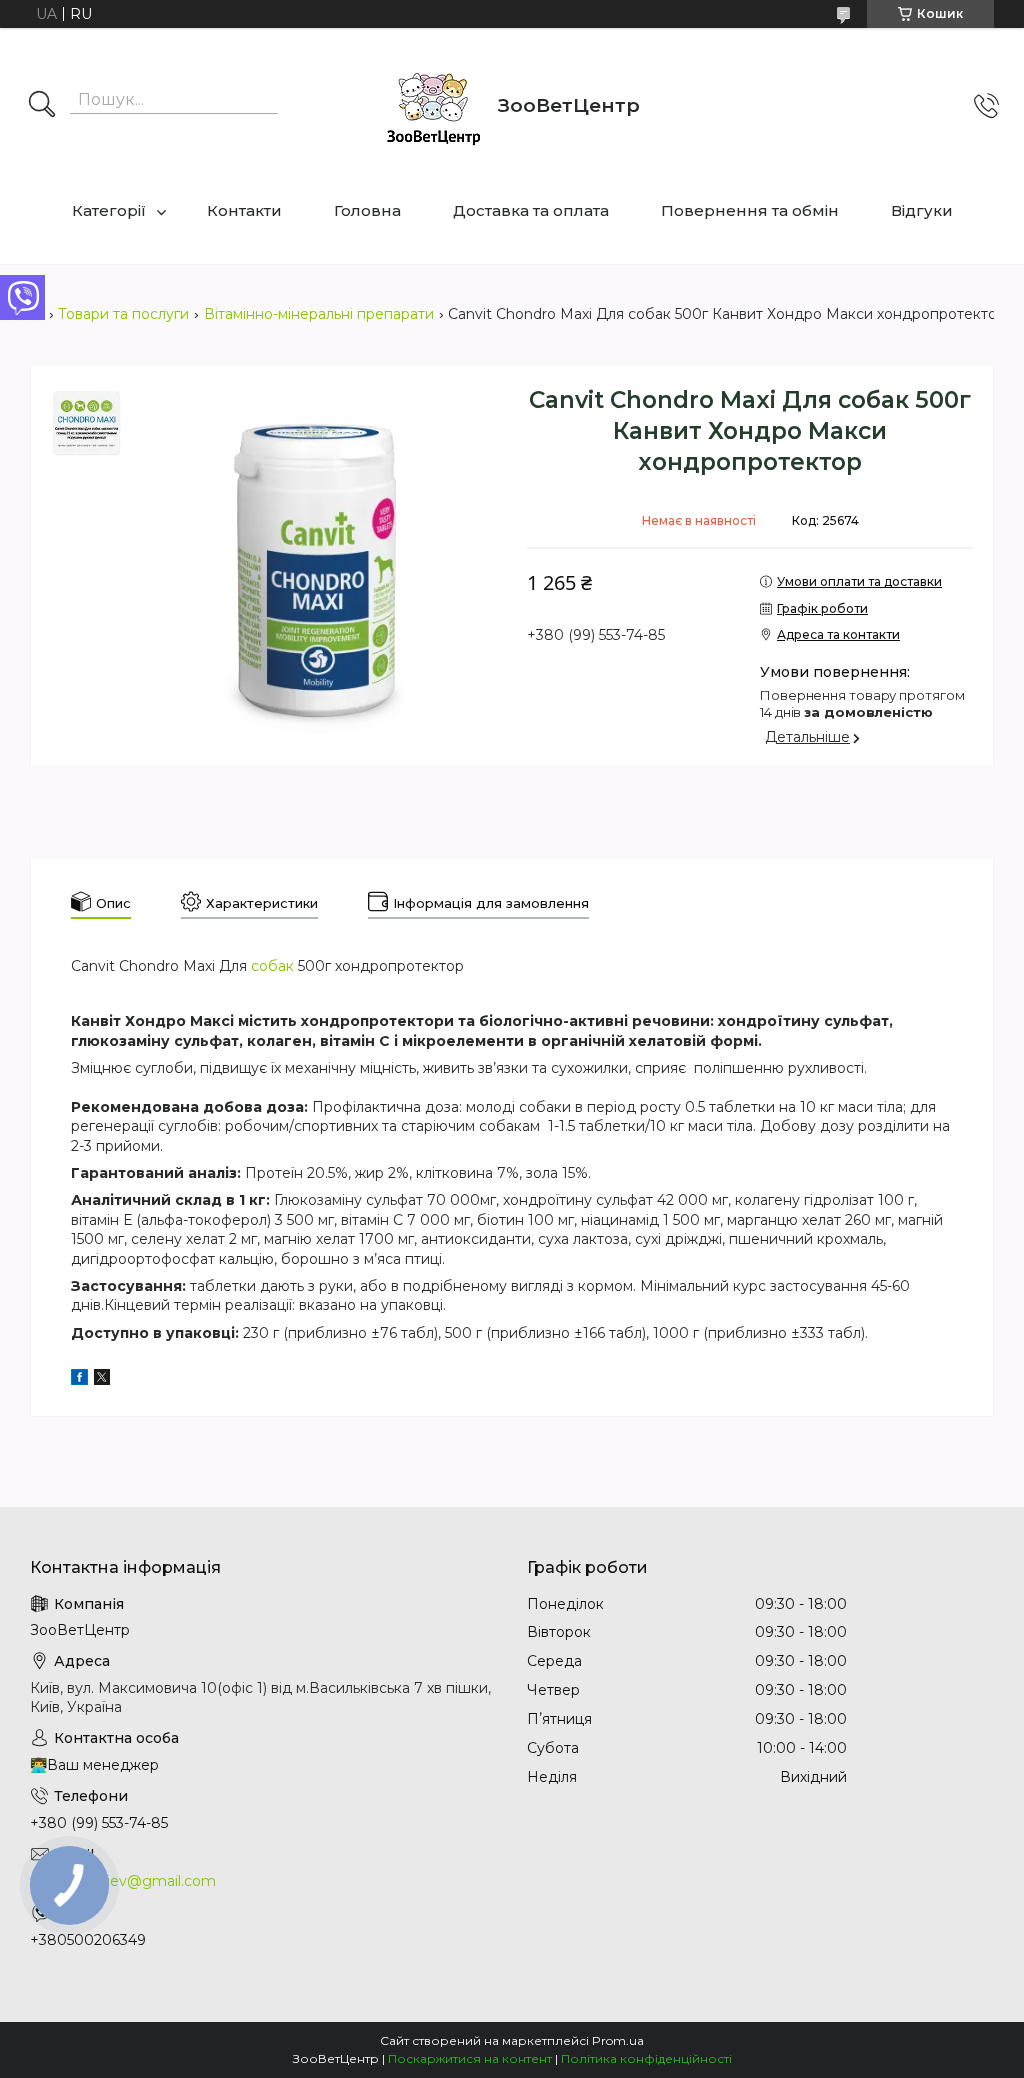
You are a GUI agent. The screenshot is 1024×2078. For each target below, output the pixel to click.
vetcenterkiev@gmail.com (123, 1881)
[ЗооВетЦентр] (433, 106)
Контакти (244, 210)
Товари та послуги (123, 314)
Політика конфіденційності (646, 2058)
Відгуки (922, 210)
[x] (102, 1380)
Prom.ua (618, 2040)
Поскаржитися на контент (470, 2058)
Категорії (109, 210)
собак (272, 966)
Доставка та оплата (531, 210)
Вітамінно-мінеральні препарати (319, 314)
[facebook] (79, 1380)
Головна (367, 210)
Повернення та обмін (750, 210)
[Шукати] (42, 106)
